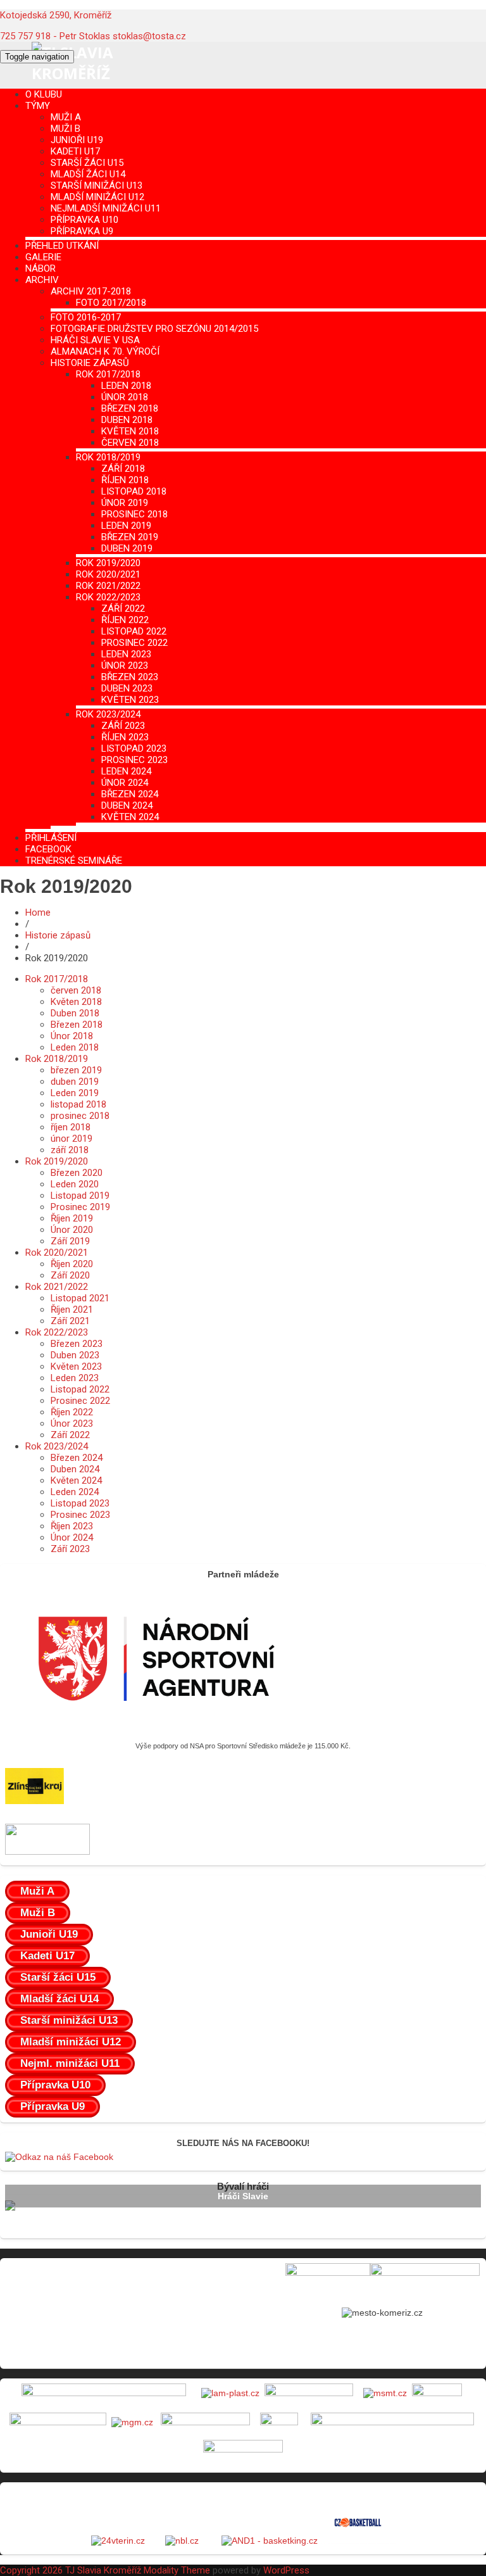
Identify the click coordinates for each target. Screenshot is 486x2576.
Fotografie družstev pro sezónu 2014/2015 (154, 329)
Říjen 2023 (125, 737)
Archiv (42, 280)
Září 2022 (123, 609)
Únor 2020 (72, 1230)
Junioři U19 (77, 140)
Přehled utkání (62, 246)
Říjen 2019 (72, 1218)
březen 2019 (130, 537)
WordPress (286, 2570)
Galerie (43, 257)
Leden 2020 (75, 1184)
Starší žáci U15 (87, 163)
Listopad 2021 (80, 1298)
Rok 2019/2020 (108, 563)
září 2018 (123, 469)
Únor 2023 (125, 666)
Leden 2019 (126, 526)
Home (38, 912)
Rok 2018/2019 (108, 457)
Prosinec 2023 (134, 760)
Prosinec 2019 (80, 1207)
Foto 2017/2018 (111, 303)
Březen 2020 (77, 1173)
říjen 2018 (125, 480)
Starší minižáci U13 (97, 186)
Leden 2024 (126, 771)
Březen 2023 (130, 677)
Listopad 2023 (134, 748)
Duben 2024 (127, 805)
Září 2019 (70, 1241)
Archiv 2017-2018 (91, 291)
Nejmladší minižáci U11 (106, 208)
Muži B (65, 129)
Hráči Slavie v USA (95, 340)
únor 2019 (125, 503)
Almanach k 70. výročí (105, 351)
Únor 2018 (125, 397)
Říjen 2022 (125, 620)
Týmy (38, 106)
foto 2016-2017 (86, 317)
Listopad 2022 (134, 631)
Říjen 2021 (72, 1310)
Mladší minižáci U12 (97, 197)
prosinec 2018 (134, 514)
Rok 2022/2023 (108, 597)
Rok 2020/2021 (108, 574)
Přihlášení (51, 838)
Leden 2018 (126, 386)
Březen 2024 (130, 794)
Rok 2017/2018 (108, 374)
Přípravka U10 (84, 220)
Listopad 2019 (80, 1196)
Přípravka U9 (82, 231)
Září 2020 (70, 1275)
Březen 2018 (130, 408)
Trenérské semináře (74, 861)
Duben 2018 (127, 420)
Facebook (48, 849)
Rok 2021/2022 (108, 586)
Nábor (40, 268)
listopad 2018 (134, 491)
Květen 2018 (130, 431)
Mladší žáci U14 (88, 174)
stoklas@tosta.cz (149, 36)
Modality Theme (177, 2570)
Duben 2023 (127, 688)
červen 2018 (130, 443)
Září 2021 (70, 1321)
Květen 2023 (130, 700)
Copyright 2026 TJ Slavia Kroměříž (71, 2570)
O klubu (44, 94)
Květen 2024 (130, 817)
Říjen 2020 (72, 1264)
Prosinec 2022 (134, 643)
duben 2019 (127, 548)
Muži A (66, 117)
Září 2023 (123, 726)
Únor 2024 (125, 783)
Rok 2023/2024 (108, 714)
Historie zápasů (90, 363)
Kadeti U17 (75, 151)
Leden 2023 (126, 654)
